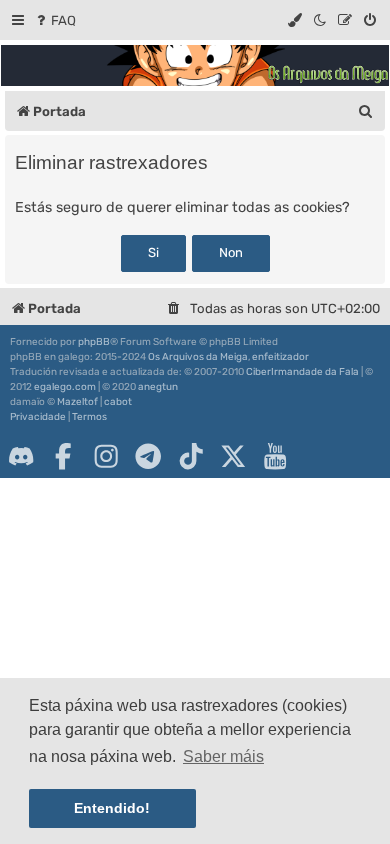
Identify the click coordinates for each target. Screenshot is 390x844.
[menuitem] (54, 20)
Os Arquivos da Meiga (198, 357)
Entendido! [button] (112, 808)
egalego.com (65, 387)
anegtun (158, 387)
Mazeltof (77, 402)
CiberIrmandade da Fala (302, 372)
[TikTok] (191, 456)
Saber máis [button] (223, 756)
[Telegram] (148, 456)
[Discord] (21, 456)
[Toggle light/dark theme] (321, 20)
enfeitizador (280, 357)
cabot (118, 402)
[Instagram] (106, 456)
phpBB (94, 342)
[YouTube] (275, 456)
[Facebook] (63, 456)
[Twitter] (233, 456)
